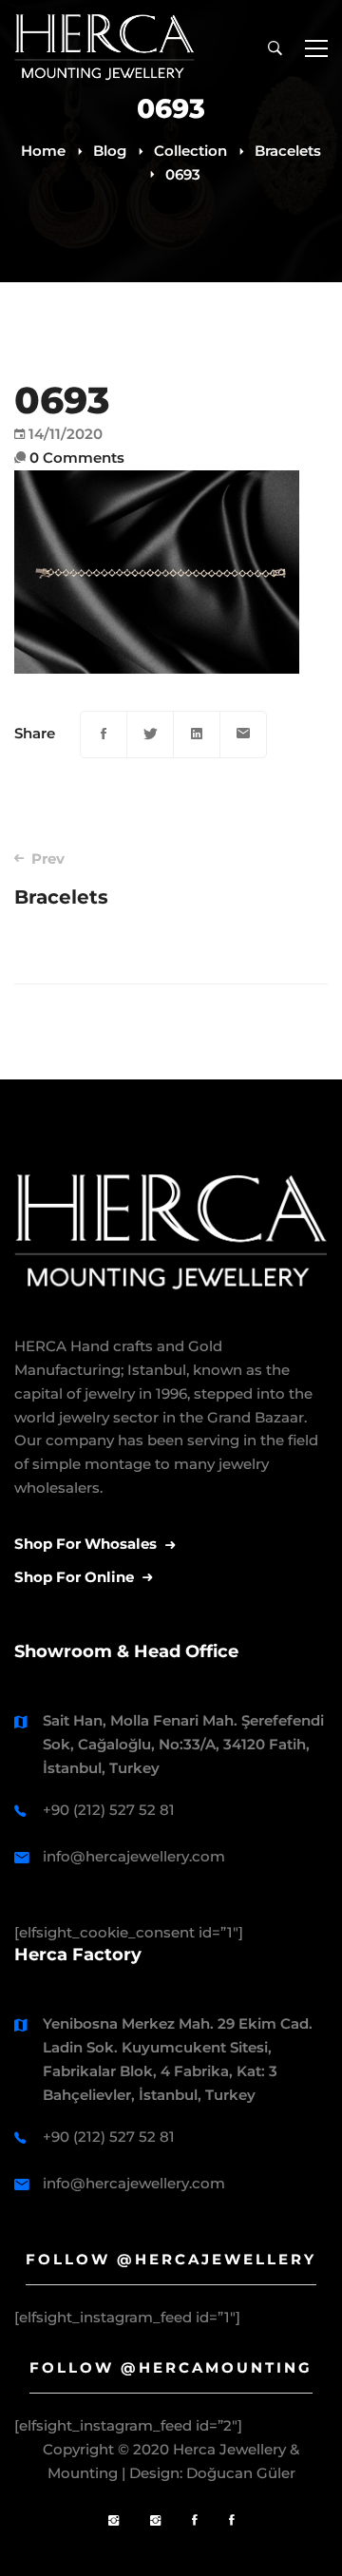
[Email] (243, 735)
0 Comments (77, 458)
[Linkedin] (197, 735)
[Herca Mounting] (114, 2521)
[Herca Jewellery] (155, 2521)
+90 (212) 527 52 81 (109, 1810)
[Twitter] (150, 735)
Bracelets (288, 151)
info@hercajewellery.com (134, 1856)
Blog (110, 151)
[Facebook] (104, 735)
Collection (190, 151)
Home (43, 151)
